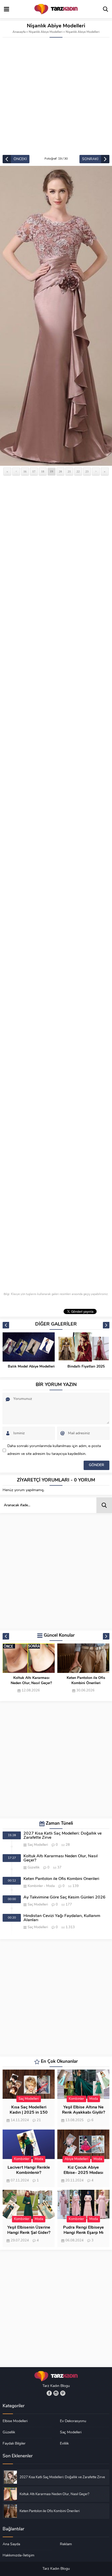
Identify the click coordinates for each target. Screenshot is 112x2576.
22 (78, 471)
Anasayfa (19, 32)
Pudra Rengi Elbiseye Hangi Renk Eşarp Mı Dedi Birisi (83, 2233)
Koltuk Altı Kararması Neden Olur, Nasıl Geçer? (61, 1858)
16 (25, 471)
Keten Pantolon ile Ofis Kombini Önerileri (31, 1681)
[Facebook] (49, 2393)
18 (43, 471)
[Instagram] (56, 2393)
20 (60, 471)
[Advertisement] (56, 96)
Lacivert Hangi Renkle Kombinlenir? (29, 2170)
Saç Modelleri (38, 1845)
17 (34, 471)
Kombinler (35, 1886)
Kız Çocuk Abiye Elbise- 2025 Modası (83, 2170)
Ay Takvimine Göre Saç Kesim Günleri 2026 (86, 1681)
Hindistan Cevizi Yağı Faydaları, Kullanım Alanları (62, 1918)
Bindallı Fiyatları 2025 (31, 1367)
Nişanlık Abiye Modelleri (46, 32)
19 (52, 471)
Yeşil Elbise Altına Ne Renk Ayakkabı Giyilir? (83, 2110)
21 (69, 471)
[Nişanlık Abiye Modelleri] (56, 316)
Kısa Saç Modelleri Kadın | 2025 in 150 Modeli (29, 2113)
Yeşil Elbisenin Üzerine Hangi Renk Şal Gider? (29, 2230)
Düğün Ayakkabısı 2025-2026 (86, 1369)
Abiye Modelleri (76, 2159)
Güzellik (34, 1868)
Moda (50, 1886)
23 (87, 471)
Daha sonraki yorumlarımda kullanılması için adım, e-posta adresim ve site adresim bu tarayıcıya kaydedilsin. (54, 1450)
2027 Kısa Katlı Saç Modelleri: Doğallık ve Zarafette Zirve (63, 1836)
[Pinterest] (63, 2393)
